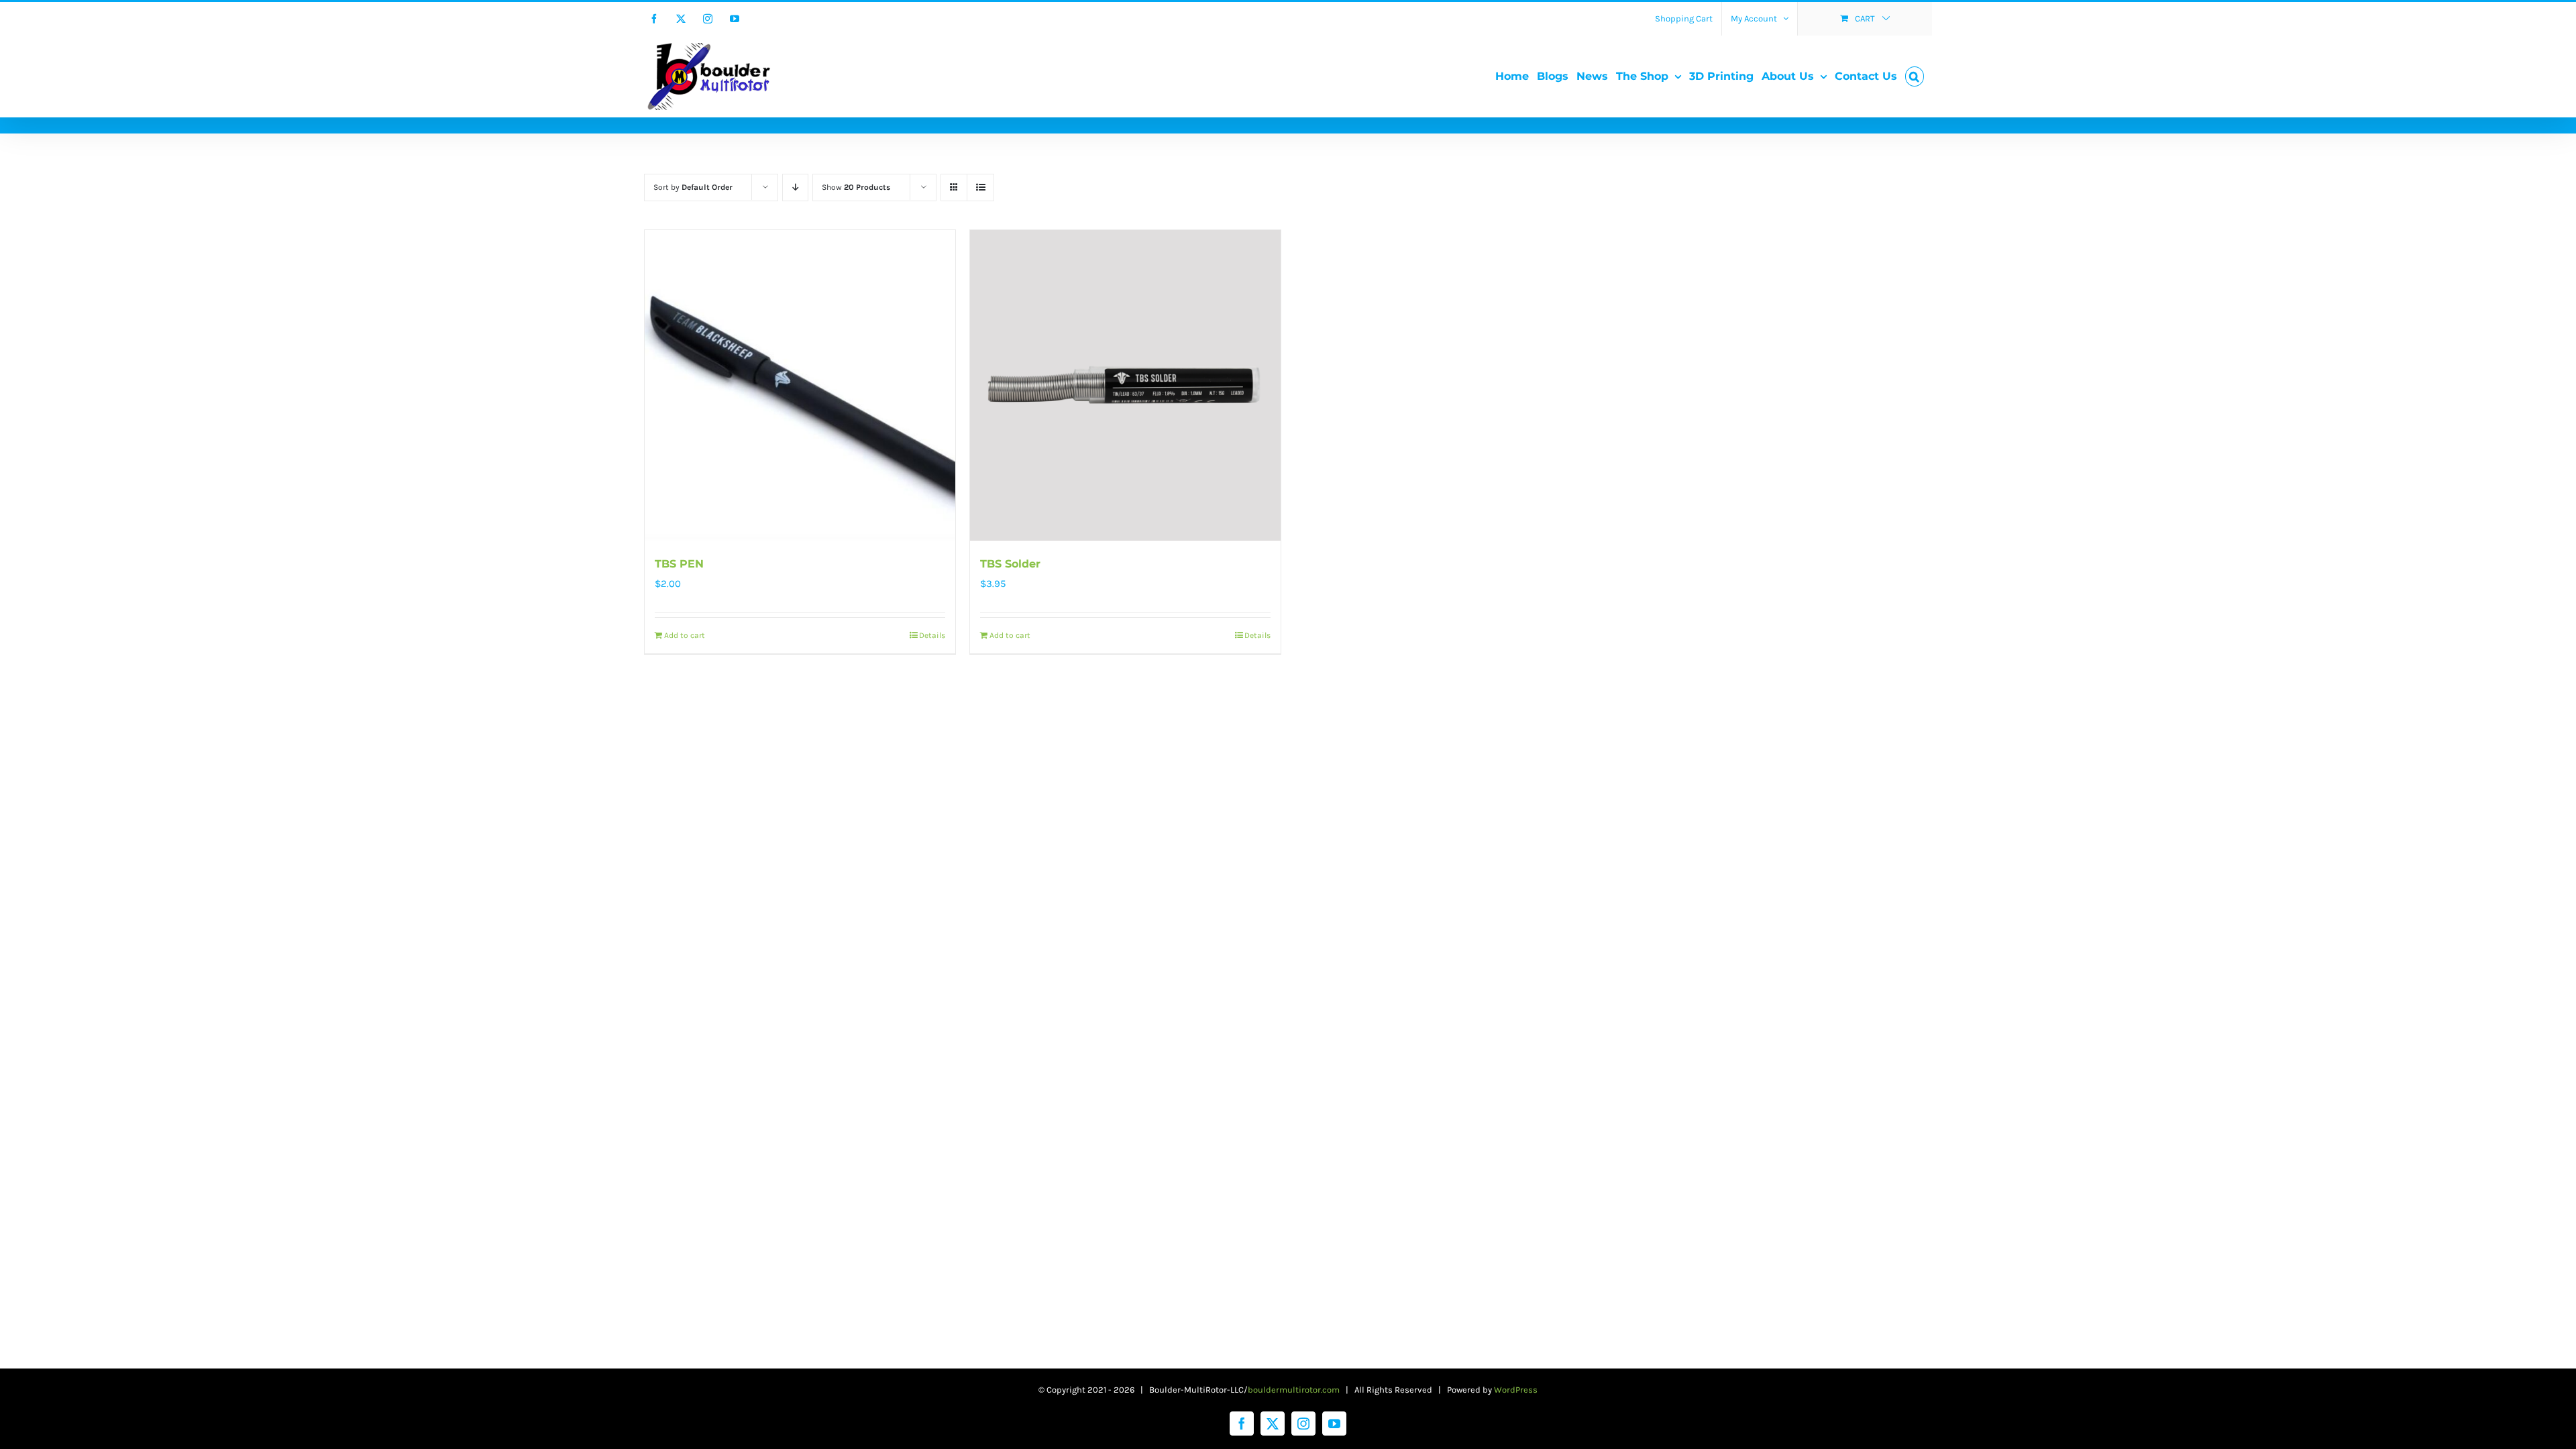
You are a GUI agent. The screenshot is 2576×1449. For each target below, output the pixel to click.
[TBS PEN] (800, 385)
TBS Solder (1010, 564)
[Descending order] (795, 187)
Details (932, 635)
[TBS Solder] (1125, 385)
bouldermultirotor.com (1294, 1390)
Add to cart (685, 635)
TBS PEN (679, 564)
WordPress (1516, 1390)
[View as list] (980, 187)
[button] (1915, 76)
